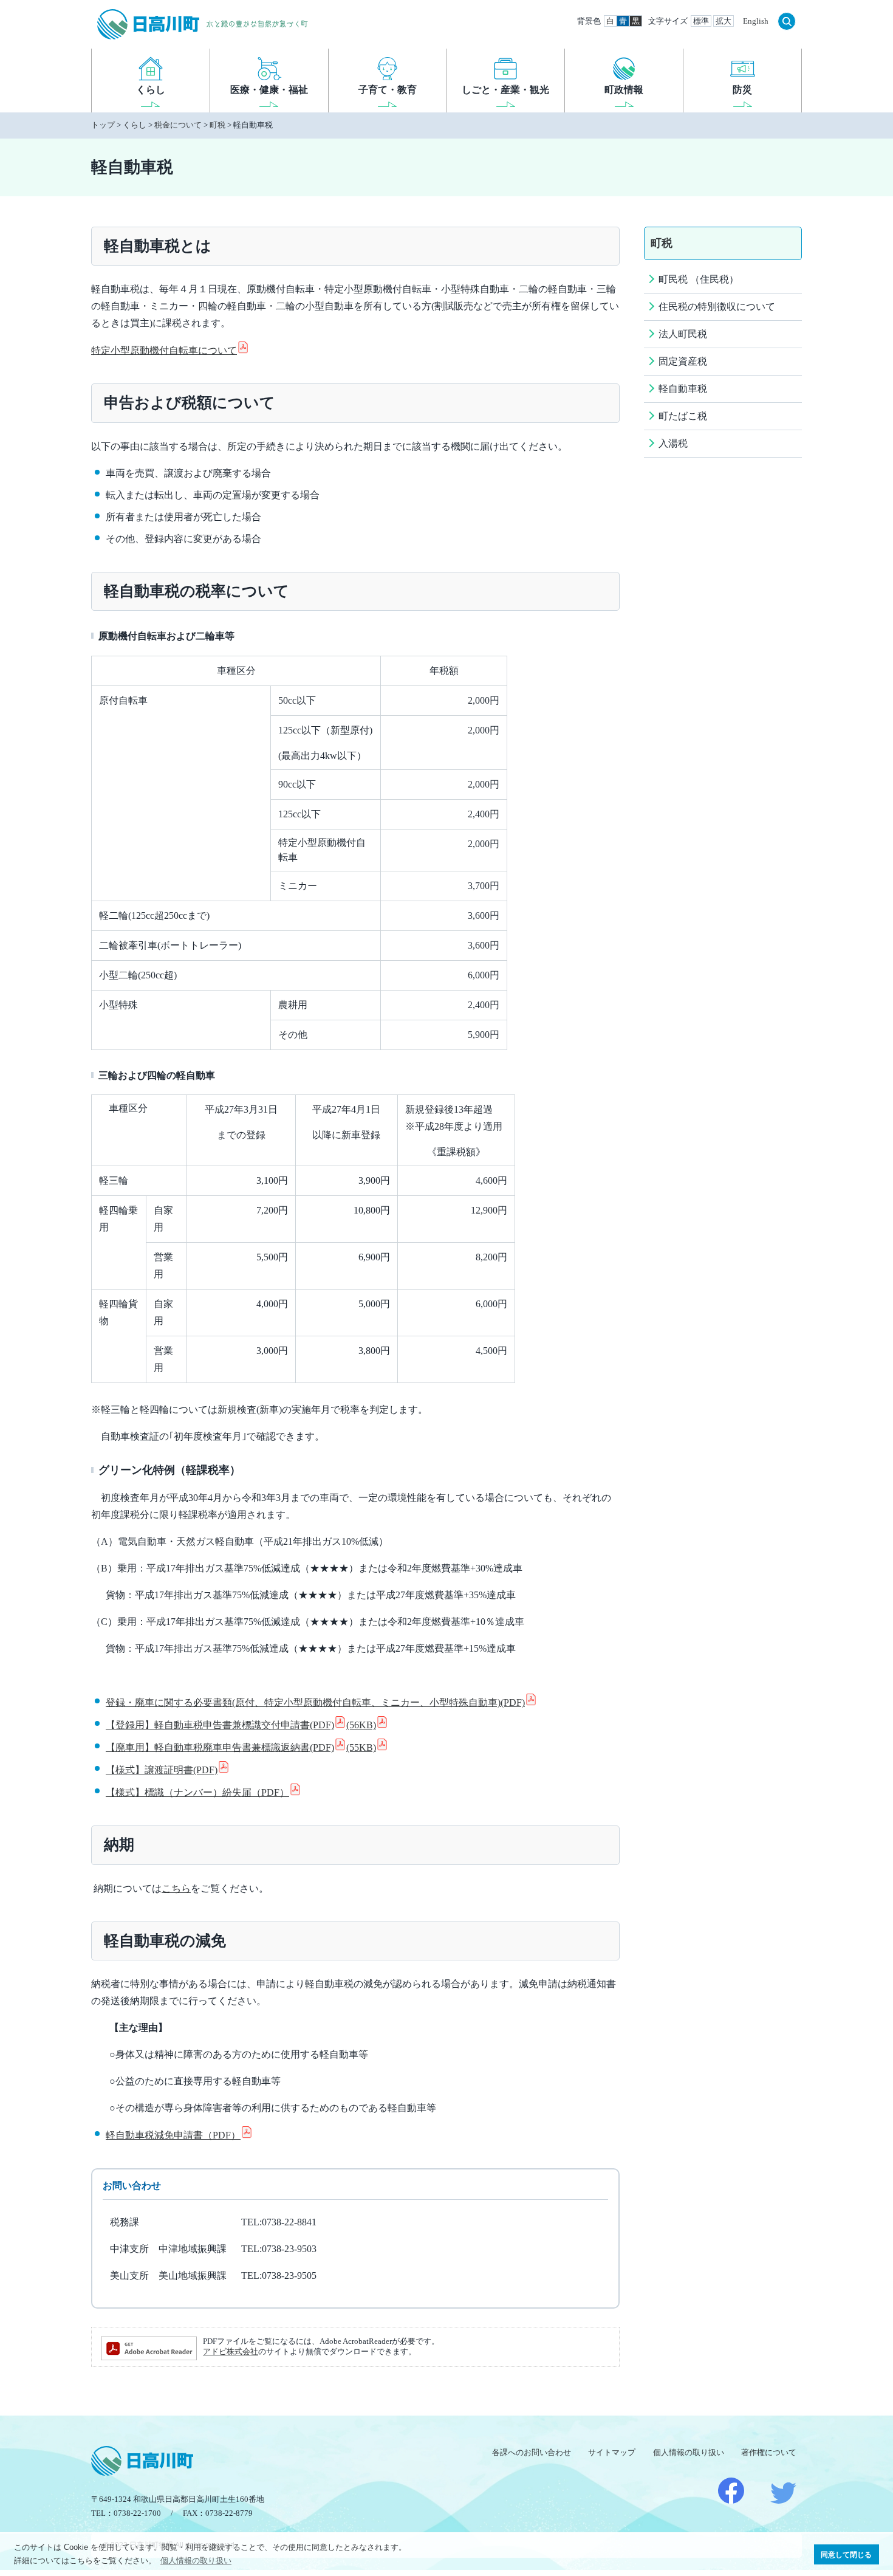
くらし (135, 125)
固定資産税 (683, 361)
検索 (787, 21)
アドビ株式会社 (231, 2352)
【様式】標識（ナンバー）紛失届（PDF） (197, 1792)
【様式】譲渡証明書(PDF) (162, 1770)
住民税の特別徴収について (717, 307)
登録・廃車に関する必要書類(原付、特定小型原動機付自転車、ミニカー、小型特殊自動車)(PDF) (315, 1702)
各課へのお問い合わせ (532, 2452)
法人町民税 (683, 334)
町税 (217, 125)
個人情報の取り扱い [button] (196, 2561)
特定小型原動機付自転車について (164, 350)
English (756, 21)
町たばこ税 (683, 416)
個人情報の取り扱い (689, 2452)
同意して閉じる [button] (846, 2554)
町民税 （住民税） (699, 279)
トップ (103, 125)
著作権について (769, 2452)
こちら (176, 1888)
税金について (178, 125)
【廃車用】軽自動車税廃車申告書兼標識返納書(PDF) (241, 1747)
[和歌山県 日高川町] (146, 21)
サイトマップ (612, 2452)
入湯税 (673, 443)
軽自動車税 (683, 389)
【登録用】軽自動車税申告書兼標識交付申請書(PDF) (241, 1725)
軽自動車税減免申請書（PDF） (173, 2135)
